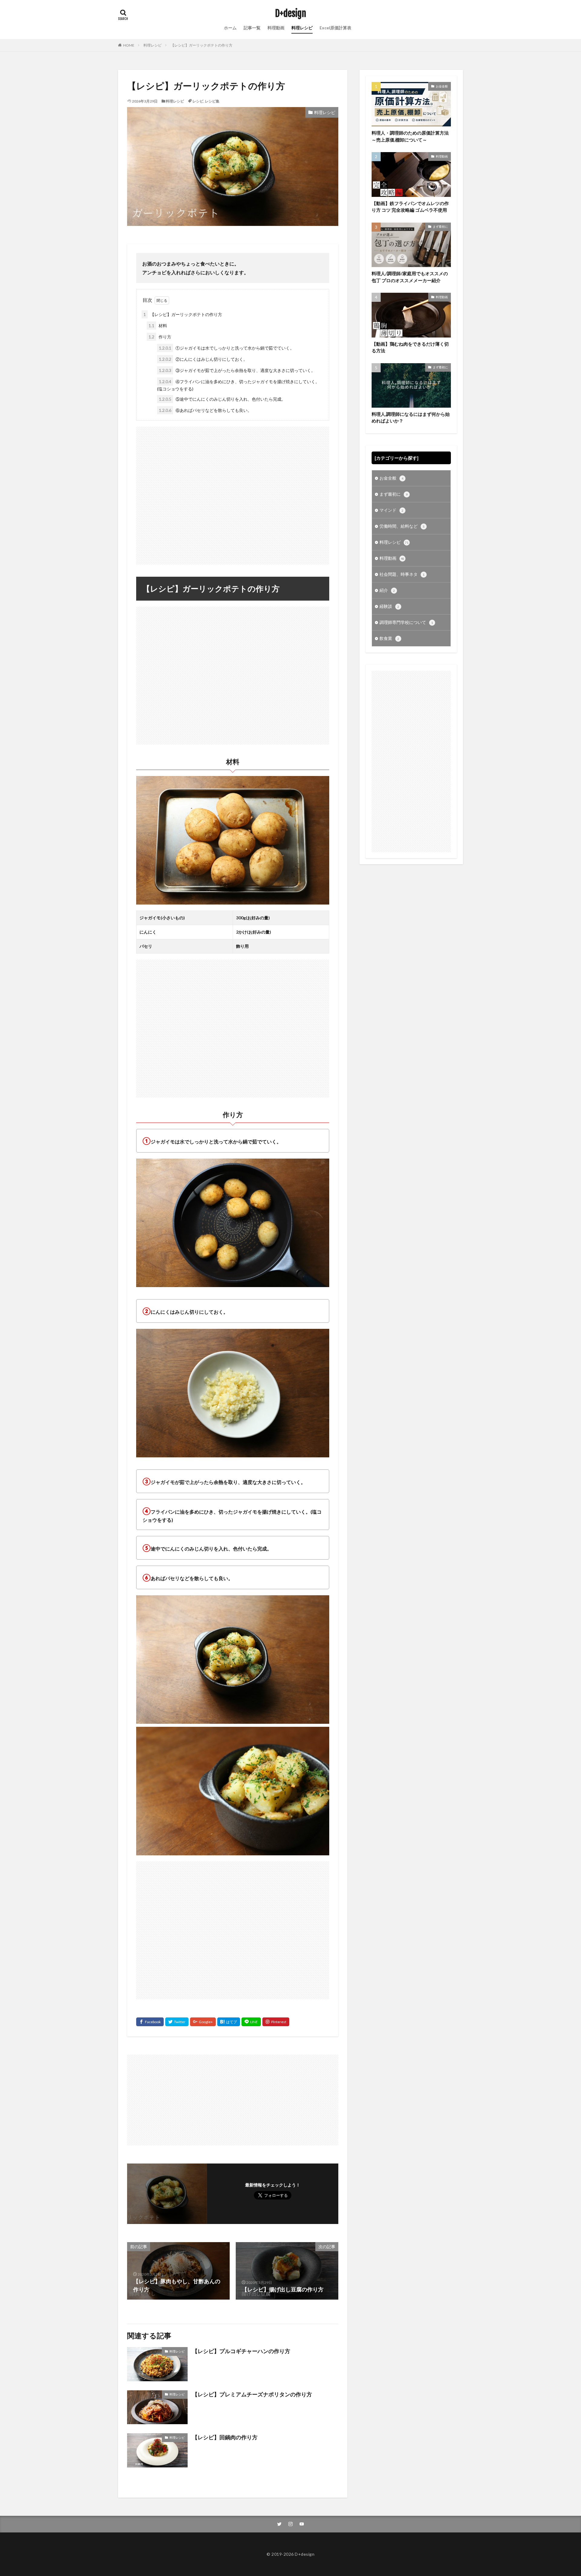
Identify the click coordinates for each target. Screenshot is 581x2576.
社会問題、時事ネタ (402, 574)
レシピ (198, 101)
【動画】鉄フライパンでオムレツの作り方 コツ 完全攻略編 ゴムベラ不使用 (410, 207)
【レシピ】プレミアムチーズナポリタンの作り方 (252, 2394)
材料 (158, 326)
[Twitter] (177, 2022)
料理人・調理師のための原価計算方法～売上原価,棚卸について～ (410, 136)
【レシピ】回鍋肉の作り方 (225, 2437)
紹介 (387, 590)
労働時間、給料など (402, 526)
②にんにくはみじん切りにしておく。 (203, 359)
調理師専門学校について (406, 622)
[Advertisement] (233, 493)
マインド (391, 510)
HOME (129, 45)
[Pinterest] (276, 2022)
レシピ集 (212, 101)
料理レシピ (302, 28)
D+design (291, 14)
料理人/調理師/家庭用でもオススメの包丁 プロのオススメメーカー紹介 (410, 277)
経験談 (389, 606)
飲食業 (389, 638)
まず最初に (440, 227)
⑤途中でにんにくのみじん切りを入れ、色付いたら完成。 (222, 399)
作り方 (160, 337)
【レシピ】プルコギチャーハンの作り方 (241, 2351)
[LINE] (251, 2022)
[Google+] (203, 2022)
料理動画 (276, 28)
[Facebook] (150, 2022)
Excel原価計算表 (335, 28)
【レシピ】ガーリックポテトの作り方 (202, 45)
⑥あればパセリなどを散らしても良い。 (205, 410)
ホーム (230, 28)
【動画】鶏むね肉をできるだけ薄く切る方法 (410, 347)
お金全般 (442, 86)
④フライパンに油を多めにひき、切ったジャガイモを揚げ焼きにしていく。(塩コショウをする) (238, 385)
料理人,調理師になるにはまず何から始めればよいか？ (411, 417)
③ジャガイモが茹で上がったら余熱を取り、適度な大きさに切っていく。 (237, 370)
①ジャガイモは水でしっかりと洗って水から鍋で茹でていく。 (226, 348)
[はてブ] (229, 2022)
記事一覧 (252, 28)
